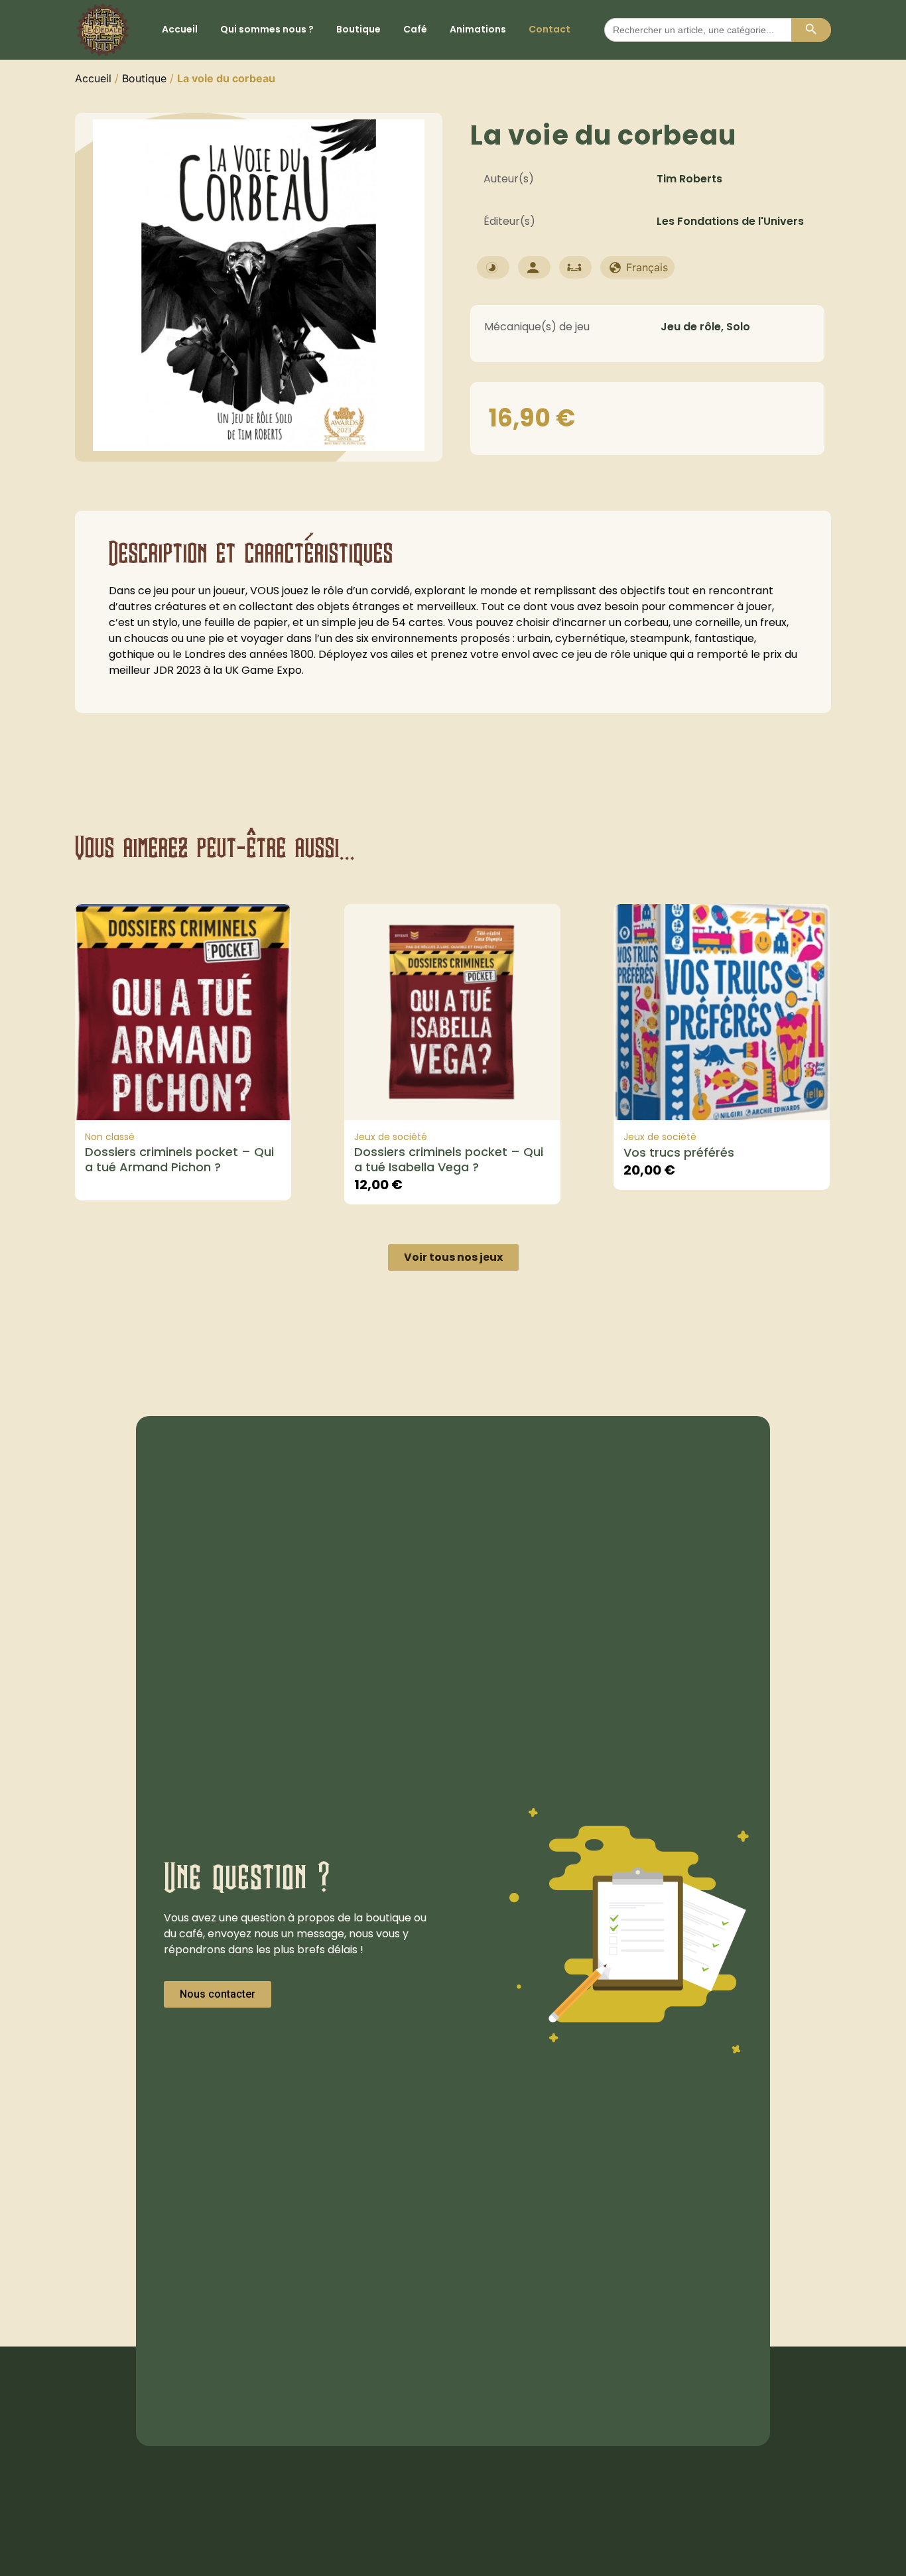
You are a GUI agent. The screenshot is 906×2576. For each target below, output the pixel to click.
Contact (550, 29)
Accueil (180, 29)
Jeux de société (391, 1137)
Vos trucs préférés (679, 1152)
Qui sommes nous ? (267, 29)
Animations (478, 29)
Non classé (110, 1137)
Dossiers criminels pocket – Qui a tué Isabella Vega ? (449, 1159)
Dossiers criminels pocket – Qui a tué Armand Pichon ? (179, 1159)
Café (415, 29)
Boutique (358, 29)
